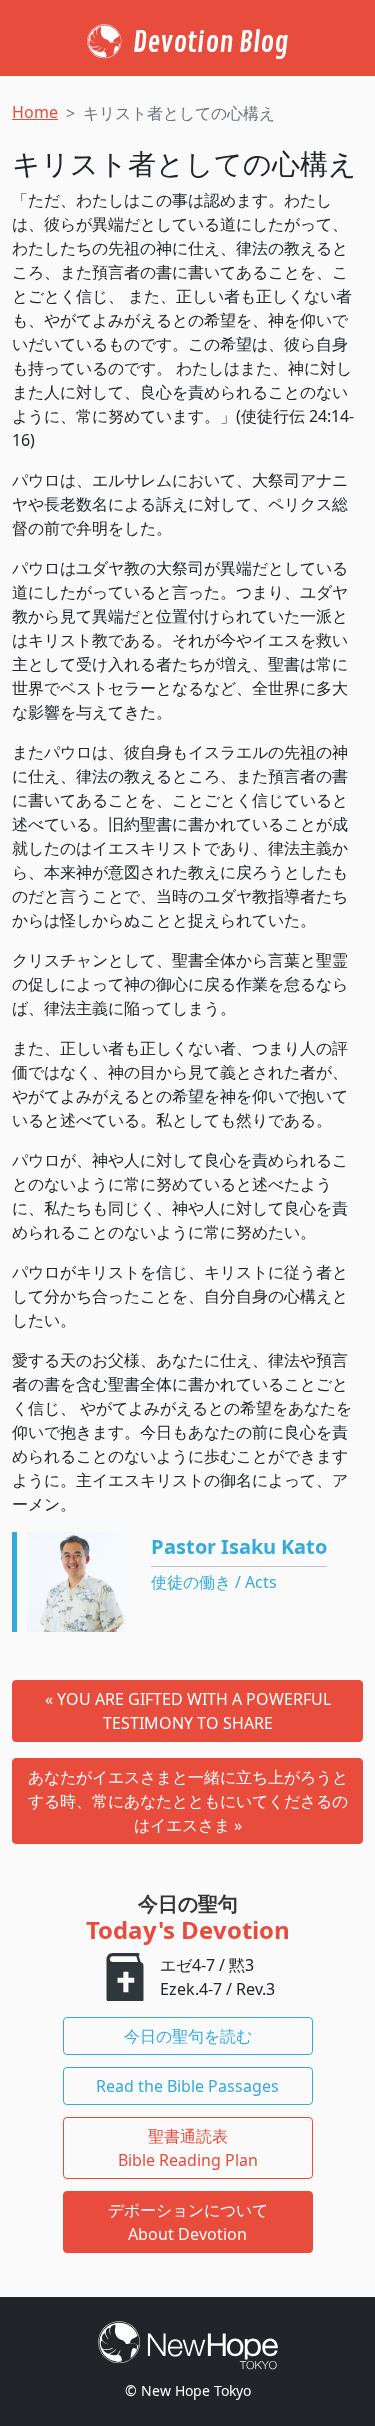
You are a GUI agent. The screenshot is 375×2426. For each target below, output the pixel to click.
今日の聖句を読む (188, 2036)
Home (35, 112)
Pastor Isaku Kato (239, 1546)
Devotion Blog (210, 43)
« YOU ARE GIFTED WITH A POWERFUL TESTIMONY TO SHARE (188, 1711)
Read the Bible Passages (187, 2086)
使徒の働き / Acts (214, 1582)
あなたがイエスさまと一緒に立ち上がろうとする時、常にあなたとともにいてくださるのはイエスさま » (188, 1801)
